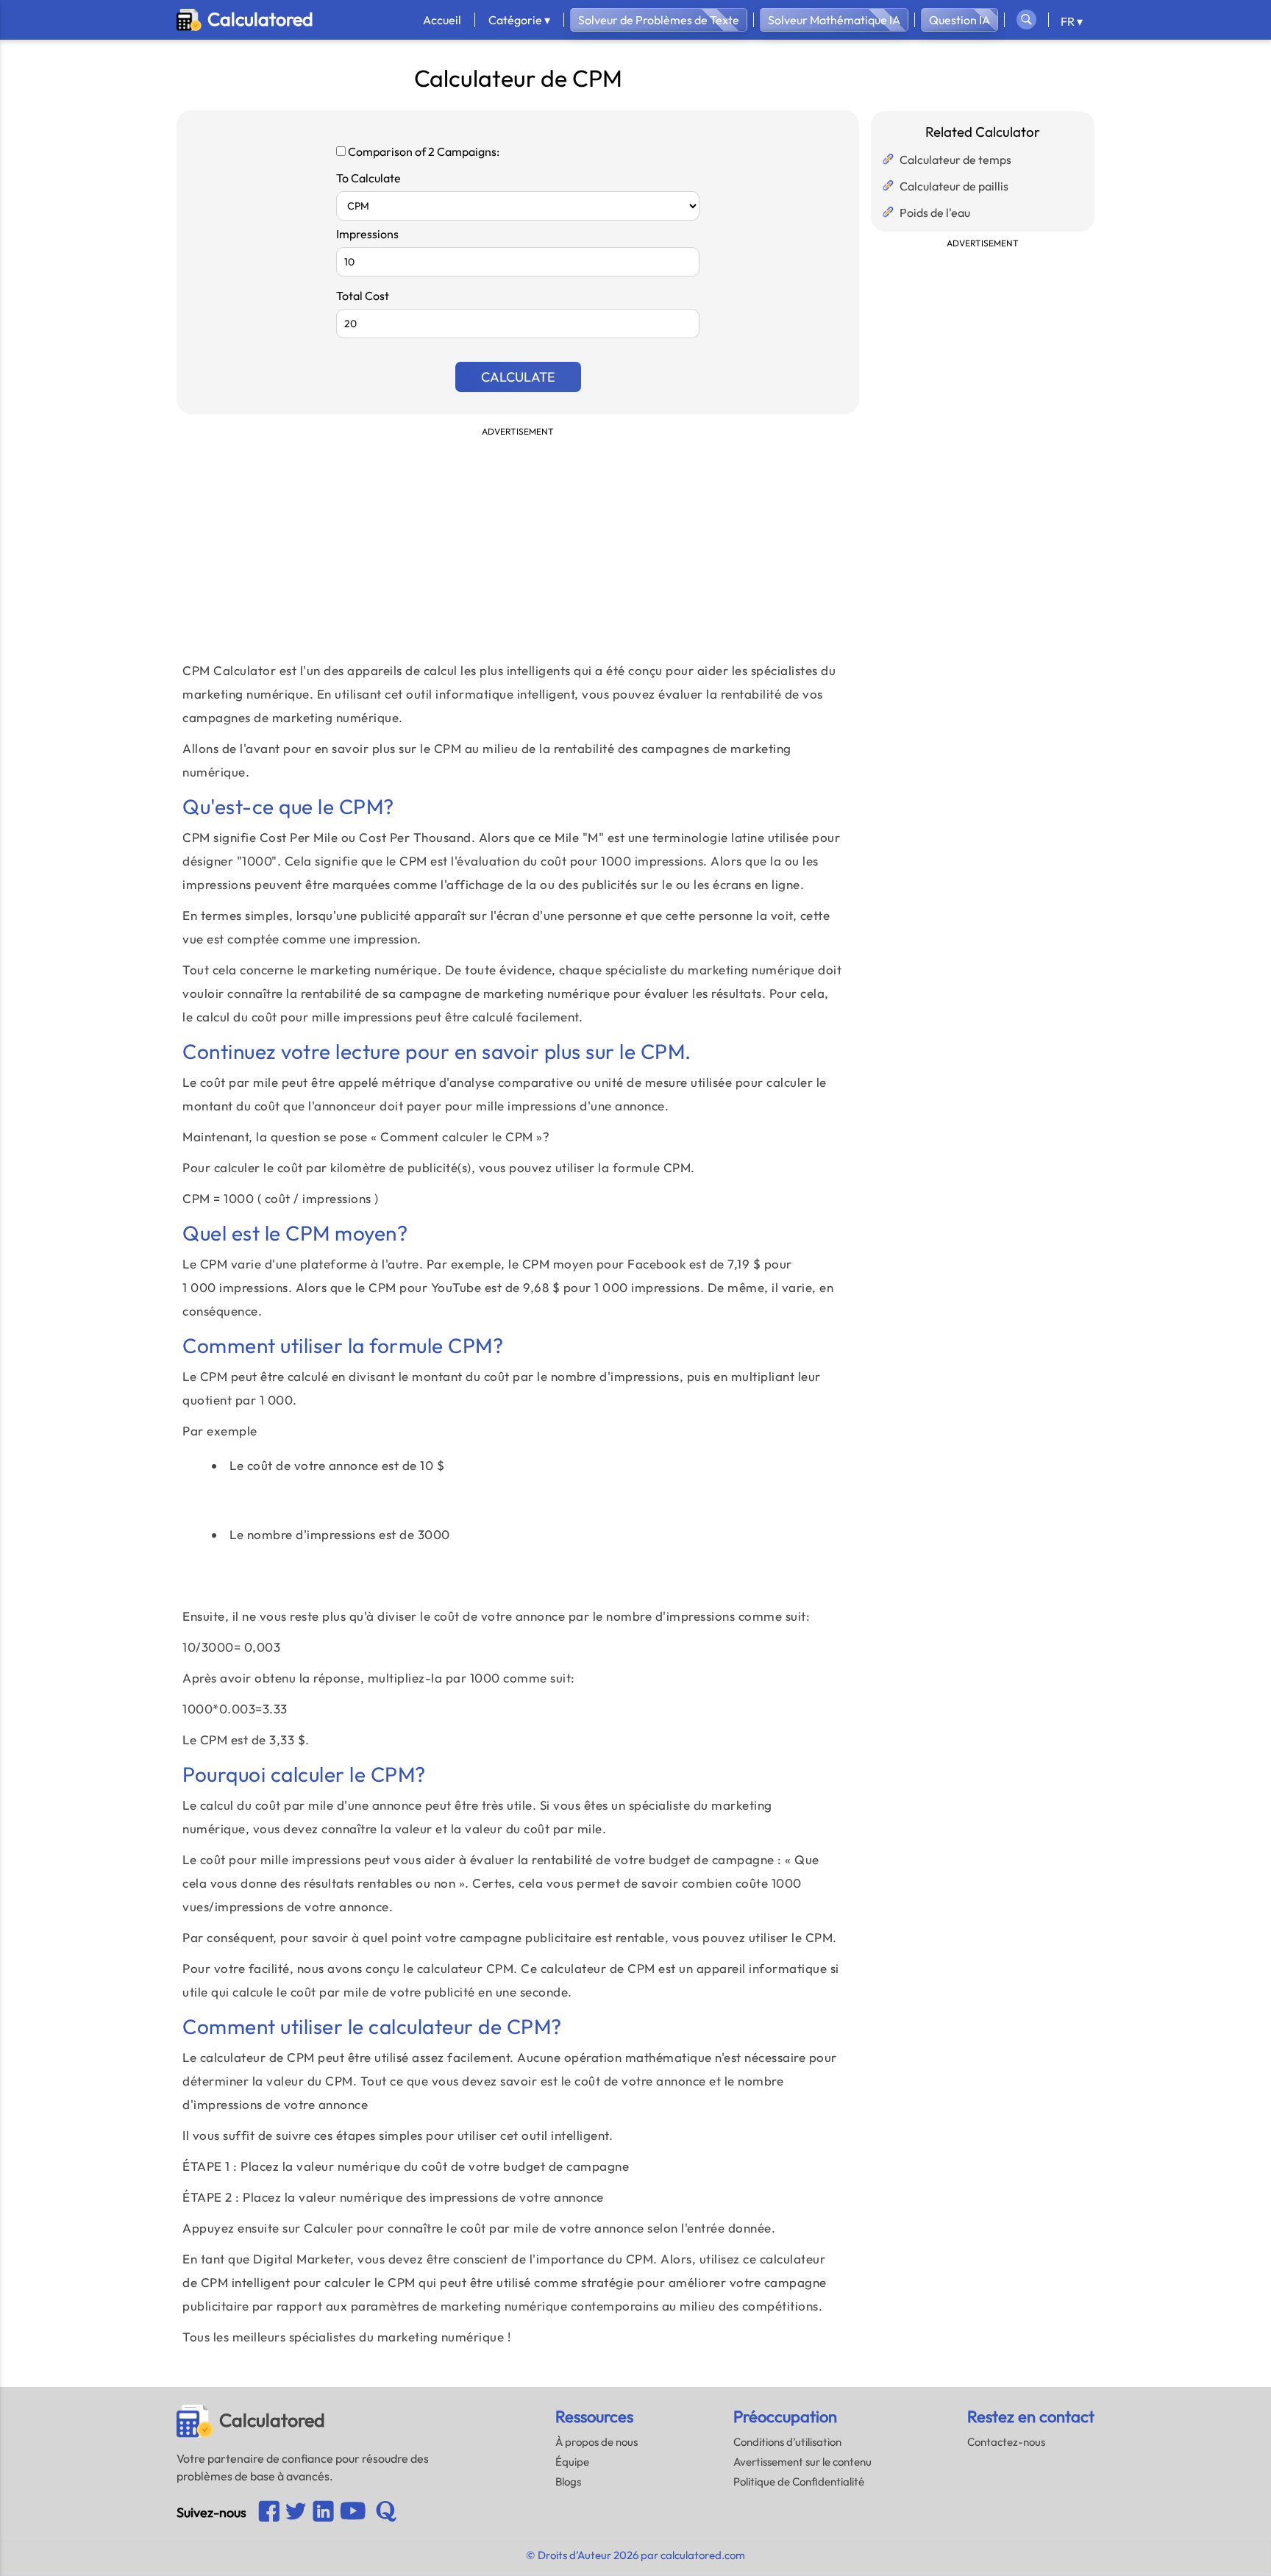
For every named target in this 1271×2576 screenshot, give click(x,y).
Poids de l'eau (935, 213)
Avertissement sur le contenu (802, 2462)
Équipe (572, 2462)
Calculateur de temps (955, 160)
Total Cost (363, 296)
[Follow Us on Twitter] (296, 2513)
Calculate (518, 377)
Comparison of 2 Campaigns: (423, 151)
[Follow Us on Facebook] (269, 2512)
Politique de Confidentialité (799, 2482)
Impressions (367, 234)
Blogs (568, 2482)
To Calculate (369, 178)
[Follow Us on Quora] (386, 2513)
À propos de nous (597, 2442)
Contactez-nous (1006, 2442)
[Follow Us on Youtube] (323, 2512)
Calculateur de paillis (954, 186)
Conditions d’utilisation (787, 2442)
